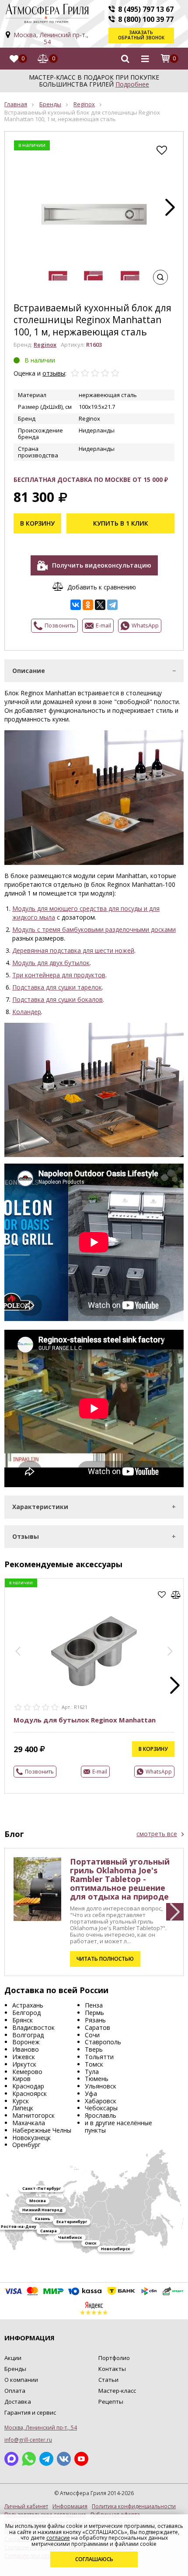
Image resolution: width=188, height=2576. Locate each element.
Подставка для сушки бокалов (57, 999)
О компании (21, 2380)
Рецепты (111, 2402)
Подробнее (132, 84)
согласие (58, 2538)
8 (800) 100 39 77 (146, 19)
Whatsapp (29, 2459)
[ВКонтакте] (76, 605)
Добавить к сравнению (102, 587)
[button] (170, 207)
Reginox (84, 104)
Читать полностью (105, 1959)
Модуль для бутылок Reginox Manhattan (85, 1720)
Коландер (27, 1012)
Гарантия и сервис (30, 2412)
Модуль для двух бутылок (51, 963)
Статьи (108, 2380)
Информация (70, 2506)
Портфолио (114, 2358)
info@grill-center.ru (28, 2440)
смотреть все (157, 1834)
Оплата (15, 2391)
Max (11, 2459)
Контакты (112, 2369)
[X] (100, 605)
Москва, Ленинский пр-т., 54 (51, 38)
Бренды (50, 104)
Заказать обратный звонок (141, 35)
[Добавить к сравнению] (176, 1595)
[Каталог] (145, 59)
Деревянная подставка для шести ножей (73, 950)
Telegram (46, 2459)
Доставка (18, 2402)
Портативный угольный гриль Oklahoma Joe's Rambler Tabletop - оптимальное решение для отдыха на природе (120, 1879)
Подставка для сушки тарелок (57, 987)
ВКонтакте (64, 2459)
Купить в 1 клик (121, 523)
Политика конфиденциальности (134, 2506)
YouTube (81, 2459)
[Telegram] (112, 605)
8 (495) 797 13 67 (146, 9)
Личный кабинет (26, 2506)
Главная (16, 104)
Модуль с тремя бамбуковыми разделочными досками (94, 929)
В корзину (37, 523)
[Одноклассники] (88, 605)
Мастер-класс (117, 2391)
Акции (13, 2358)
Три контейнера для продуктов (59, 975)
